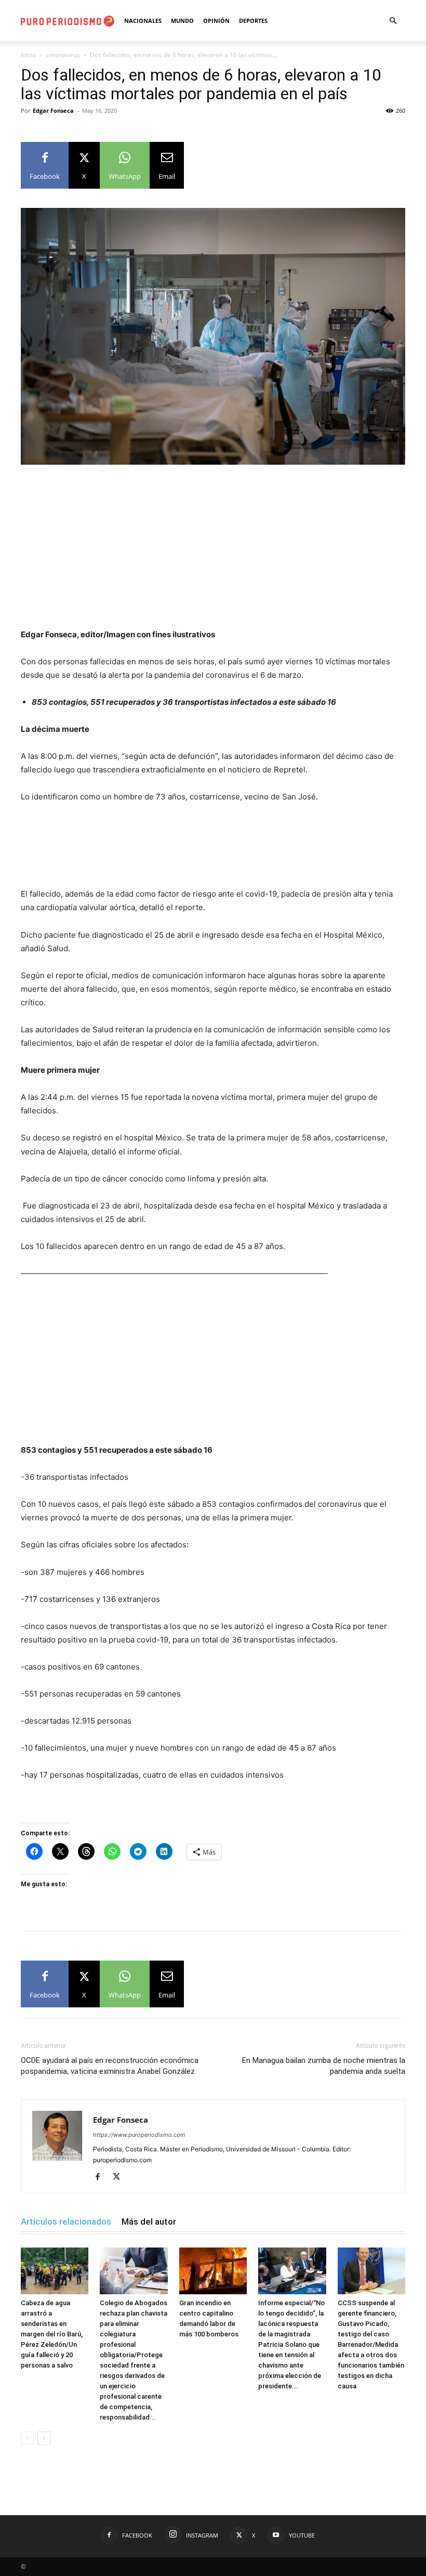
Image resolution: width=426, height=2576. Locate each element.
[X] (120, 2177)
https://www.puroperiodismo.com (139, 2135)
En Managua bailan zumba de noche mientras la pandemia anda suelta (324, 2066)
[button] (393, 21)
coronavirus (63, 55)
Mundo (182, 21)
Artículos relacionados (66, 2222)
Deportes (253, 21)
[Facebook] (102, 2177)
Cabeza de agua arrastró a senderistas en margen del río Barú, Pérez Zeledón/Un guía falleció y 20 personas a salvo (52, 2334)
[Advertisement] (213, 551)
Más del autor (149, 2222)
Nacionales (143, 21)
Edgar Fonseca (53, 110)
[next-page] (44, 2438)
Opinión (216, 21)
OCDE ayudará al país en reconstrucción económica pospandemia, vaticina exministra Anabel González (110, 2066)
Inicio (28, 55)
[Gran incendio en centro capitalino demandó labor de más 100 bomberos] (213, 2271)
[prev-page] (27, 2438)
